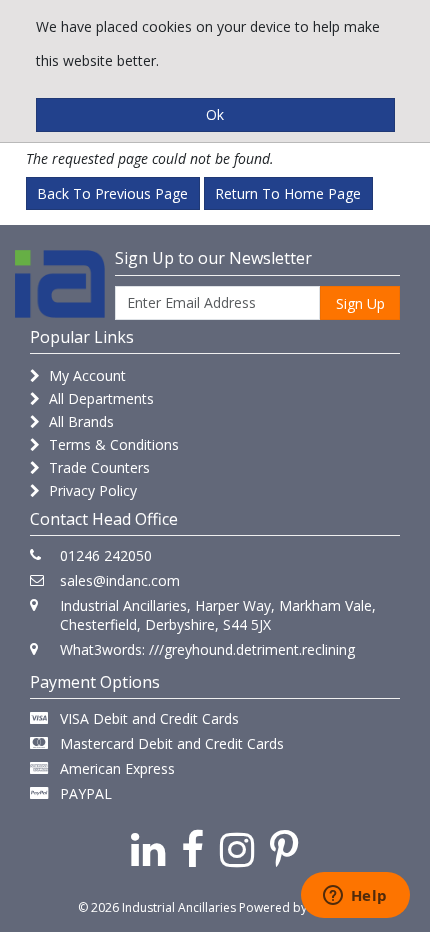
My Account (85, 375)
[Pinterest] (284, 848)
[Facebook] (192, 848)
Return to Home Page (288, 193)
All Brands (79, 421)
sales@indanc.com (120, 580)
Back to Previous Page (112, 193)
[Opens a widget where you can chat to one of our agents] (355, 897)
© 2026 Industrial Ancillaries (157, 907)
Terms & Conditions (112, 444)
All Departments (99, 398)
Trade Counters (97, 467)
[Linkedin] (148, 848)
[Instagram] (237, 848)
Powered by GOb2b (295, 907)
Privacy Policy (91, 490)
